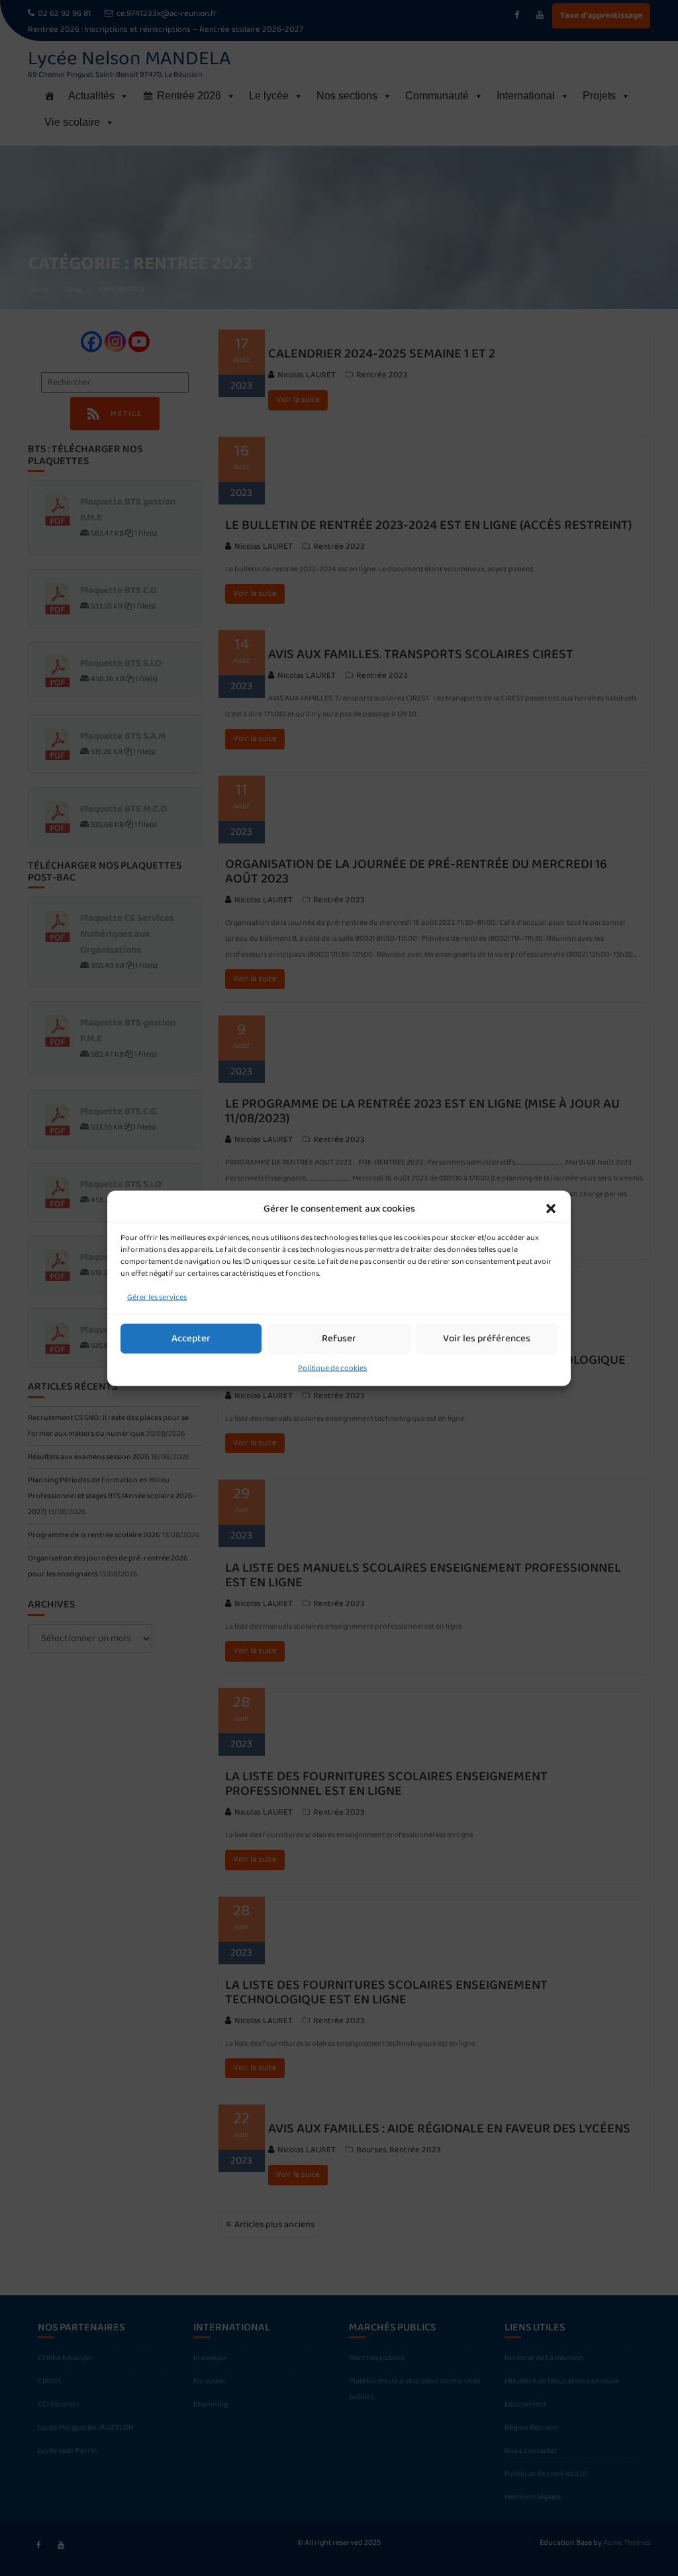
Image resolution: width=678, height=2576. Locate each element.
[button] (551, 1208)
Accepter (191, 1339)
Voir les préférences (487, 1339)
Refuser (339, 1339)
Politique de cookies (332, 1367)
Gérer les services (157, 1297)
